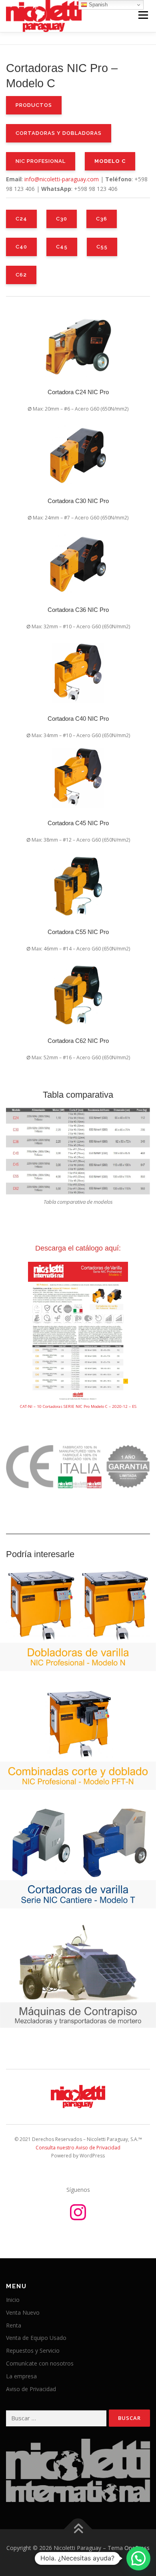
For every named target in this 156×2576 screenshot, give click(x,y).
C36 (102, 219)
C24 (21, 219)
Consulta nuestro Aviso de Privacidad (78, 2148)
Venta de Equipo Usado (36, 2338)
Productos (34, 105)
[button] (138, 2558)
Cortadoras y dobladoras (59, 133)
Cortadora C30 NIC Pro (78, 501)
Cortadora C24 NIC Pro (78, 392)
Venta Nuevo (23, 2312)
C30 (62, 219)
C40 (21, 247)
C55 (102, 247)
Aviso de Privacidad (31, 2389)
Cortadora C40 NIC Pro (78, 719)
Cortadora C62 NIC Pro (78, 1041)
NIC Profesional (41, 161)
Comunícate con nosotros (40, 2363)
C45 (62, 247)
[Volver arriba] (78, 2529)
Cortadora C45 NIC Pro (78, 823)
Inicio (13, 2300)
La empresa (21, 2376)
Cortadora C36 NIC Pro (78, 610)
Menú (143, 15)
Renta (14, 2325)
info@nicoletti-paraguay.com (62, 179)
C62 (21, 275)
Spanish (97, 5)
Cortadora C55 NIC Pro (78, 932)
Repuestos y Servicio (33, 2350)
